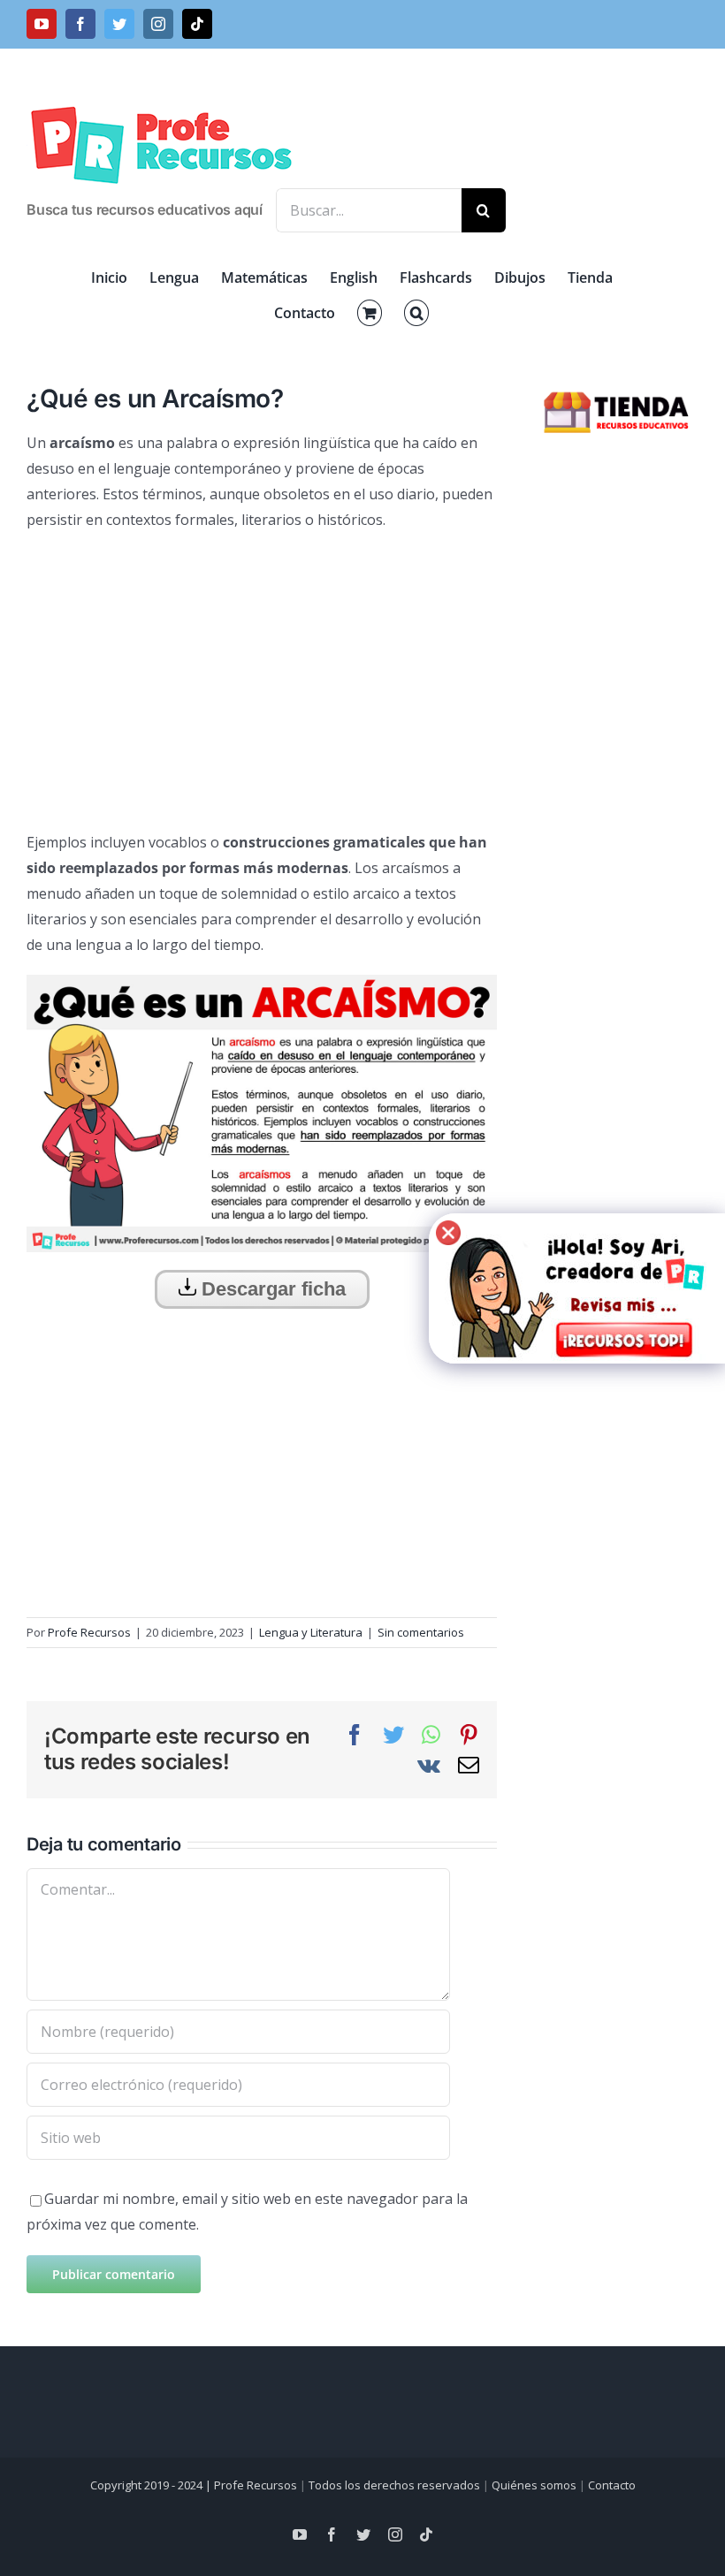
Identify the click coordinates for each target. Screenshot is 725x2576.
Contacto (612, 2485)
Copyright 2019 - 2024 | (152, 2485)
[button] (416, 313)
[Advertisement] (262, 674)
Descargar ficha (271, 1289)
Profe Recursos (89, 1632)
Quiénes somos (534, 2485)
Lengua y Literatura (311, 1632)
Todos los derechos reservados (394, 2485)
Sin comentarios (421, 1632)
